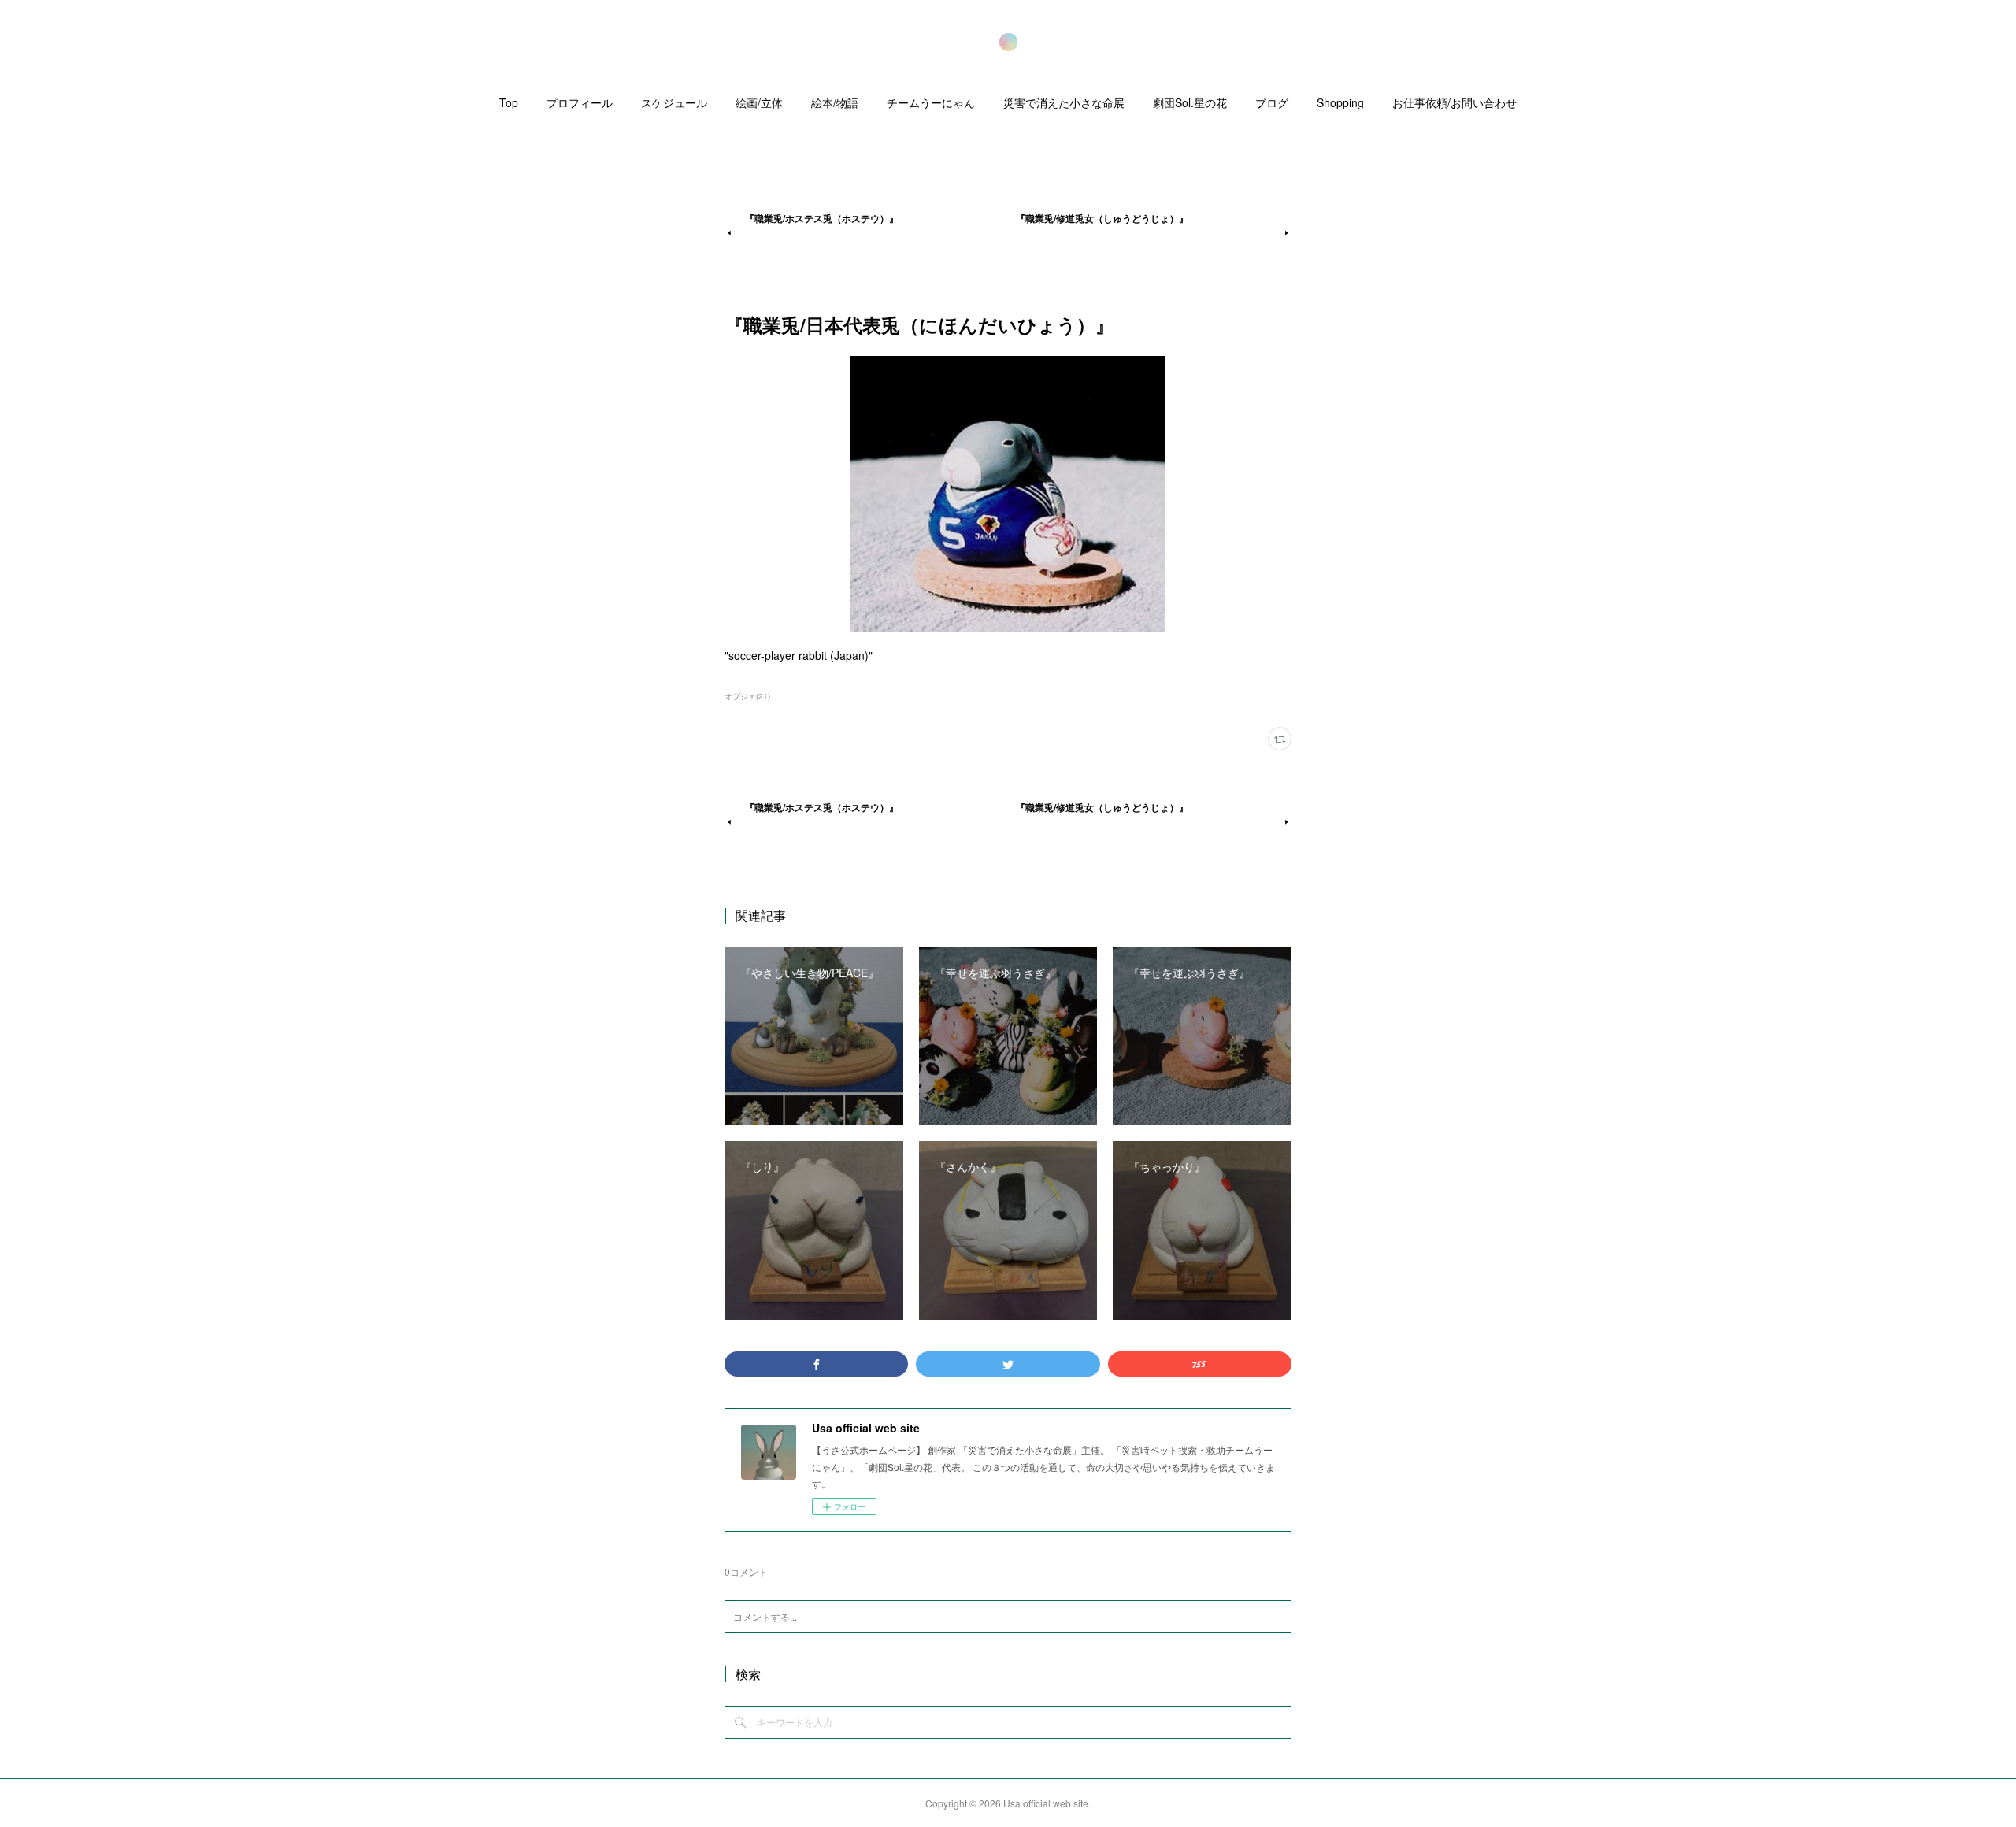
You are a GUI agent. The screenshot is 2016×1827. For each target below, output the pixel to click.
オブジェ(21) (747, 696)
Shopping (1340, 102)
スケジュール (674, 102)
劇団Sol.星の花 (1190, 102)
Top (509, 102)
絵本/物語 (835, 102)
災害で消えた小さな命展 (1064, 102)
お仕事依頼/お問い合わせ (1455, 102)
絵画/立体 (759, 102)
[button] (509, 106)
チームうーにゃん (931, 102)
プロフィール (580, 102)
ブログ (1272, 102)
